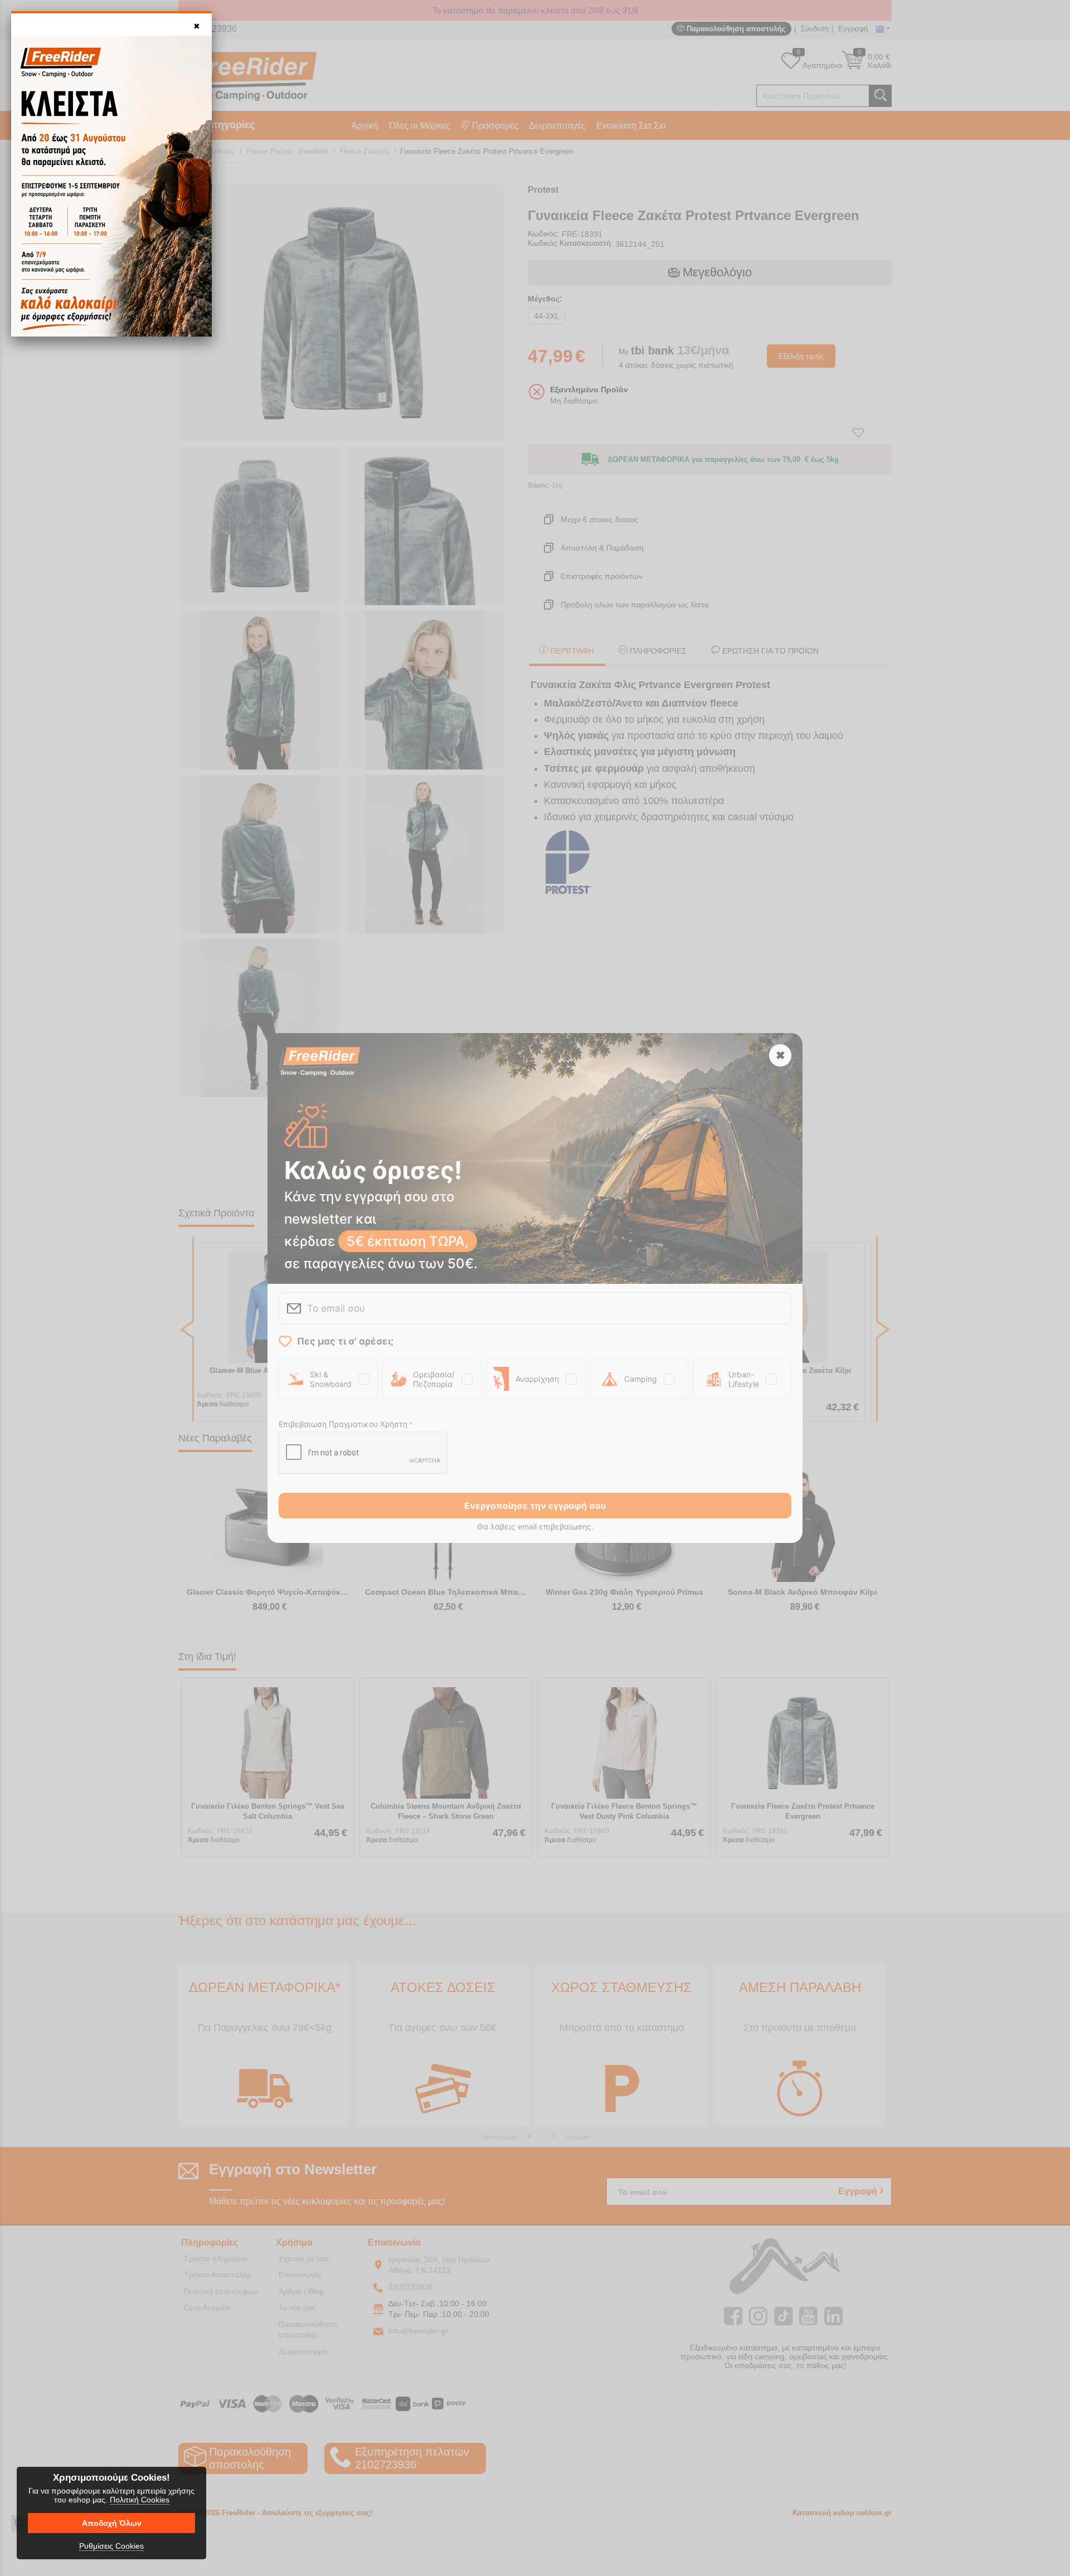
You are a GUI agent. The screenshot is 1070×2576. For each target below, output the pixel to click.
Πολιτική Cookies (140, 2500)
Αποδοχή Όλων (112, 2523)
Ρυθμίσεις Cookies (111, 2546)
